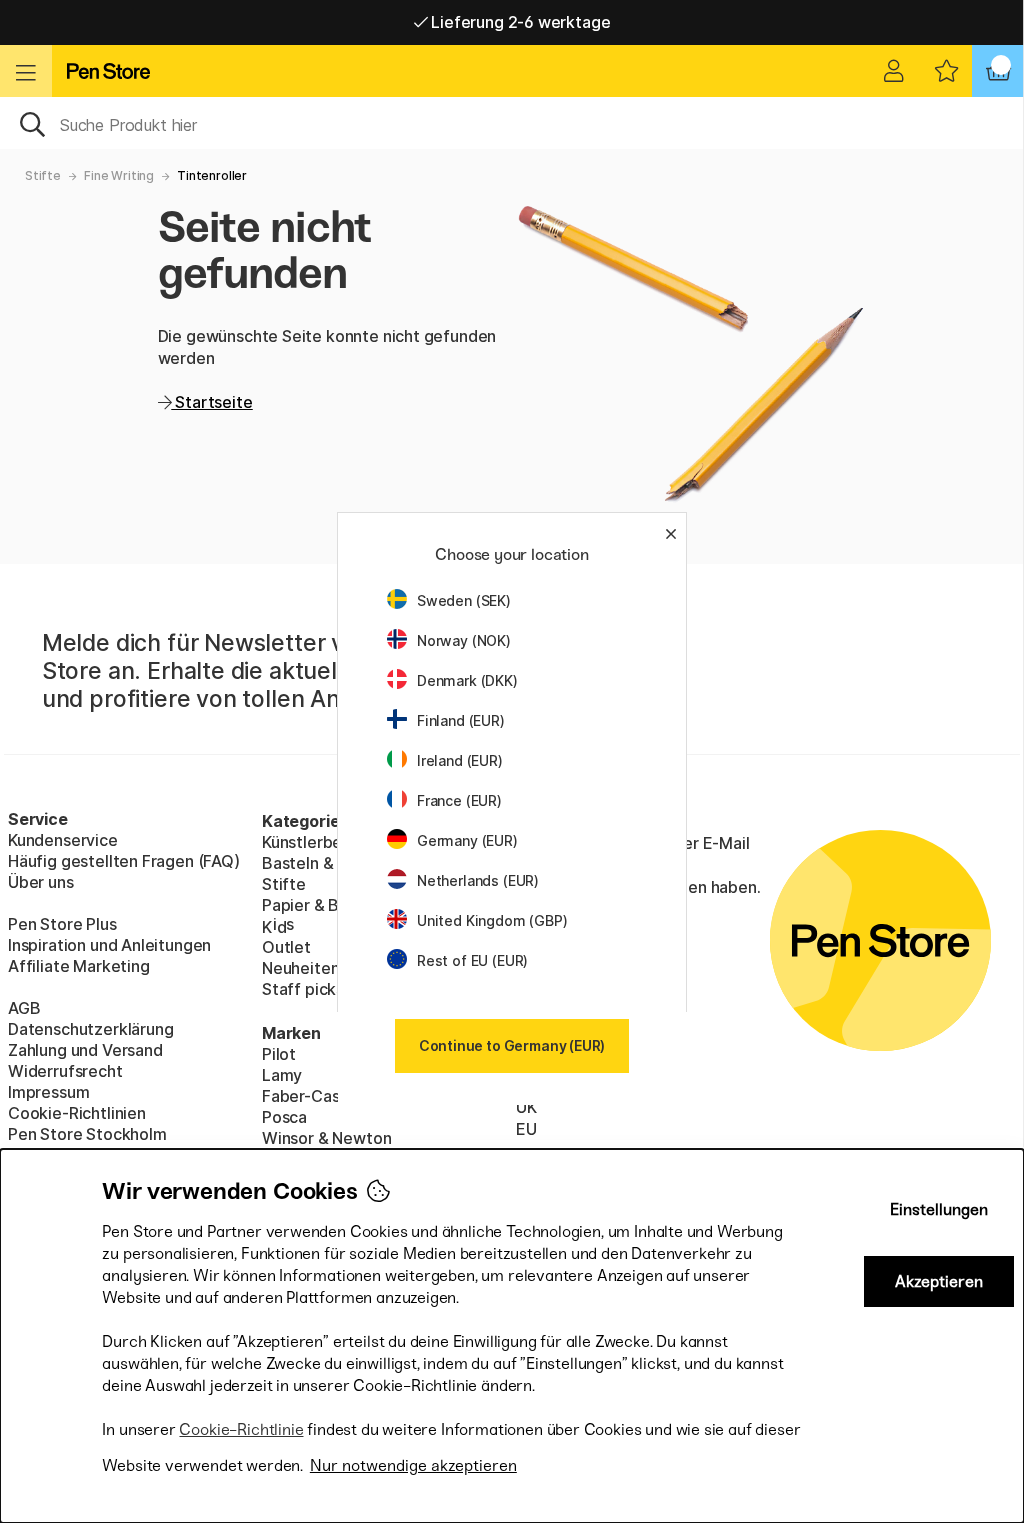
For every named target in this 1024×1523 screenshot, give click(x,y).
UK (526, 1107)
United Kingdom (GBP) (492, 920)
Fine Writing (119, 175)
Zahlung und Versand (85, 1050)
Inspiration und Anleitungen (109, 945)
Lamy (282, 1075)
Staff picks (303, 989)
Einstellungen (939, 1209)
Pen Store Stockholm (87, 1134)
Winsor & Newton (326, 1138)
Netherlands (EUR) (478, 880)
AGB (24, 1008)
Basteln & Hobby (324, 863)
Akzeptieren (939, 1281)
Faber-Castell (313, 1096)
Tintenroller (212, 175)
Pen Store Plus (62, 924)
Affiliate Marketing (79, 966)
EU (526, 1129)
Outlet (286, 947)
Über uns (41, 882)
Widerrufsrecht (65, 1071)
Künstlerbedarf (318, 842)
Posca (284, 1117)
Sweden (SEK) (464, 600)
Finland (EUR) (461, 720)
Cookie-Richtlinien (77, 1113)
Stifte (43, 175)
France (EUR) (459, 800)
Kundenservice (63, 840)
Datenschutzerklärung (90, 1029)
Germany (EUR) (467, 840)
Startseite (211, 402)
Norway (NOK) (464, 640)
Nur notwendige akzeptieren (413, 1465)
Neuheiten (300, 968)
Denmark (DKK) (467, 680)
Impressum (48, 1092)
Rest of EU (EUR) (472, 960)
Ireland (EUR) (460, 760)
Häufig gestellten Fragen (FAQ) (124, 861)
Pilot (279, 1054)
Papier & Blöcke (321, 905)
